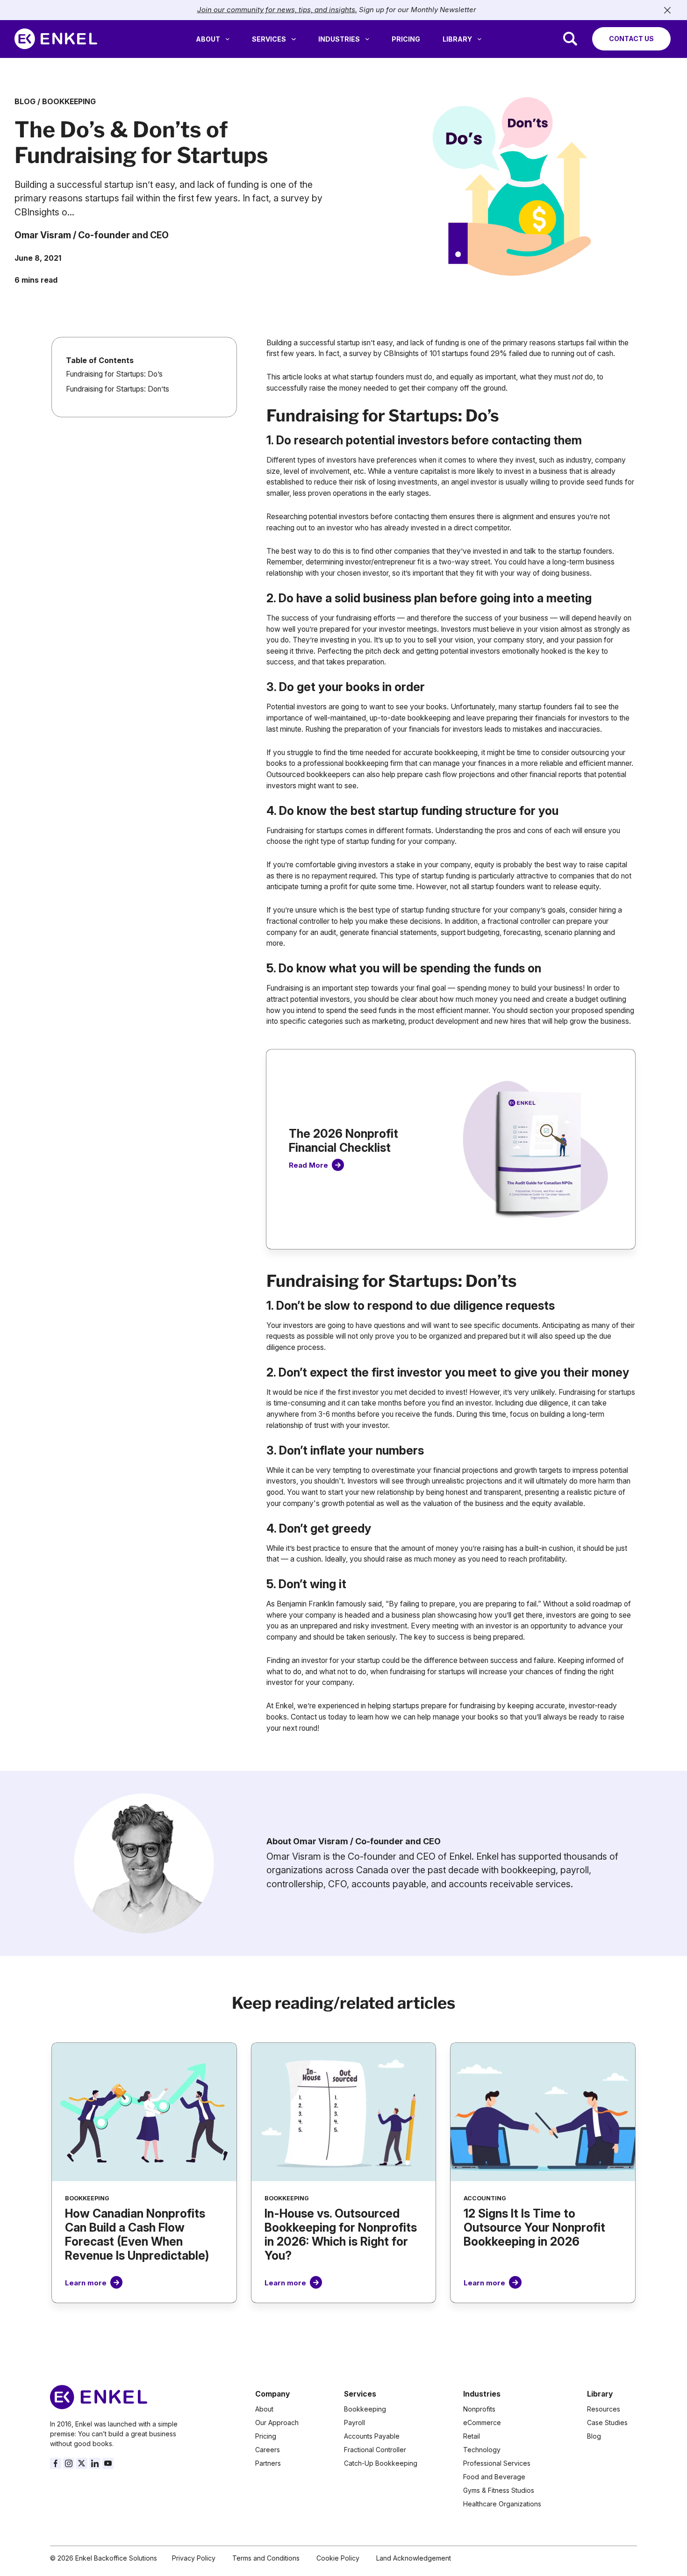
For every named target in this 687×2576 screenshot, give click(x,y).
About (208, 39)
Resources (604, 2409)
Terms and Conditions (266, 2558)
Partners (268, 2463)
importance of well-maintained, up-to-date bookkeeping (358, 718)
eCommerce (482, 2423)
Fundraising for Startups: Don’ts (118, 389)
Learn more (86, 2283)
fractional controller (519, 921)
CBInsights (401, 353)
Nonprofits (479, 2409)
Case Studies (607, 2423)
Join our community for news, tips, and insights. (277, 10)
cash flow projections (460, 774)
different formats (404, 831)
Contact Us (631, 39)
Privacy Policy (194, 2558)
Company (272, 2394)
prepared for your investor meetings (378, 629)
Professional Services (497, 2463)
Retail (472, 2436)
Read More (308, 1165)
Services (269, 39)
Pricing (406, 39)
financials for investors (446, 729)
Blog (25, 102)
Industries (339, 39)
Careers (268, 2450)
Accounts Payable (372, 2436)
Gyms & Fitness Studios (499, 2490)
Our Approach (277, 2423)
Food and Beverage (494, 2477)
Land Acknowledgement (414, 2558)
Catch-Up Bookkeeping (381, 2463)
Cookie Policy (338, 2558)
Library (457, 39)
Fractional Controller (375, 2450)
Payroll (354, 2423)
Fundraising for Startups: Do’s (114, 374)
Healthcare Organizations (502, 2504)
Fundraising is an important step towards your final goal (356, 988)
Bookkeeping (69, 102)
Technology (482, 2450)
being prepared (498, 1637)
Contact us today (319, 1717)
